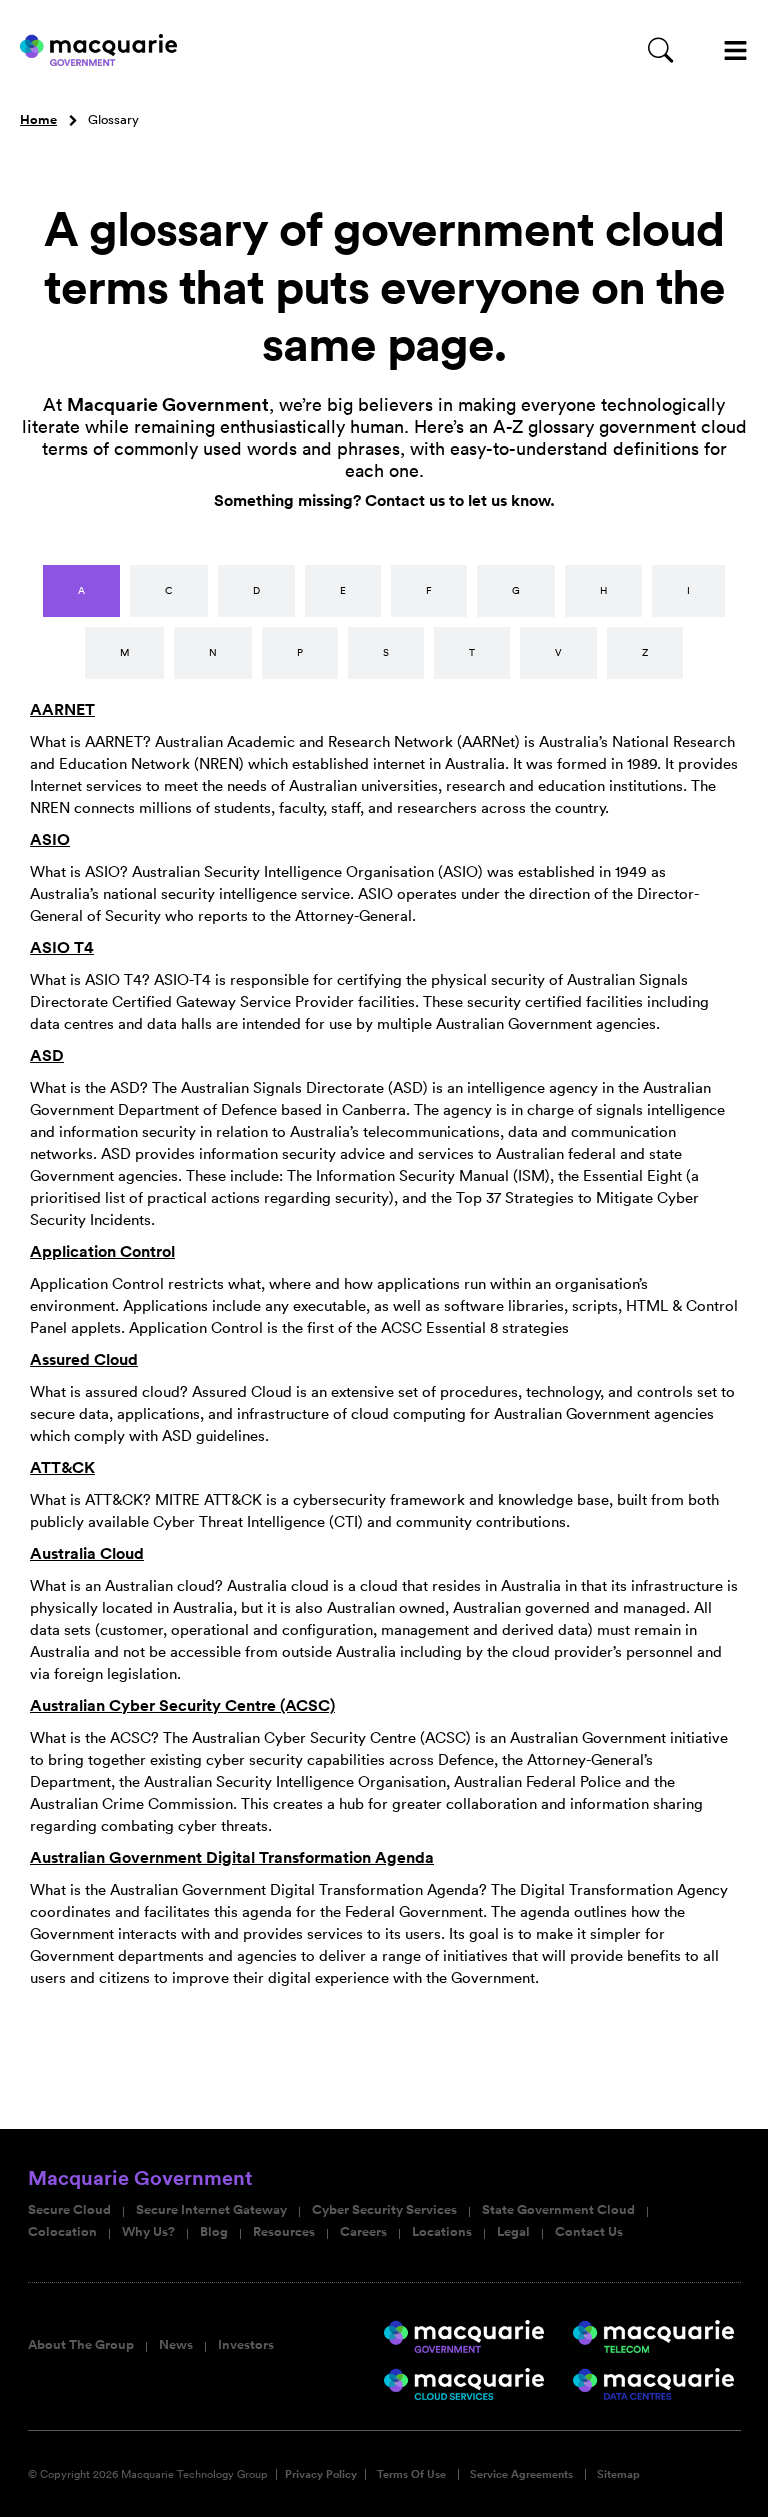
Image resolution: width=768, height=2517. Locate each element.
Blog (214, 2232)
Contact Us (589, 2232)
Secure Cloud (69, 2210)
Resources (284, 2232)
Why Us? (148, 2232)
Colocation (62, 2232)
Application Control (102, 1251)
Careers (363, 2232)
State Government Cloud (558, 2210)
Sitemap (618, 2474)
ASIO (50, 839)
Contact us (405, 500)
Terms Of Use (411, 2474)
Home (38, 120)
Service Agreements (521, 2474)
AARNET (62, 709)
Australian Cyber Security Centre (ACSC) (182, 1705)
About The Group (81, 2345)
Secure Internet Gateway (211, 2210)
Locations (442, 2232)
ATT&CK (62, 1467)
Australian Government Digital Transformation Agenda (232, 1857)
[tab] (81, 591)
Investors (246, 2345)
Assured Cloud (84, 1359)
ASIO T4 (62, 947)
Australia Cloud (87, 1553)
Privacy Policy (321, 2474)
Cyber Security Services (384, 2210)
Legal (513, 2232)
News (176, 2345)
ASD (47, 1055)
